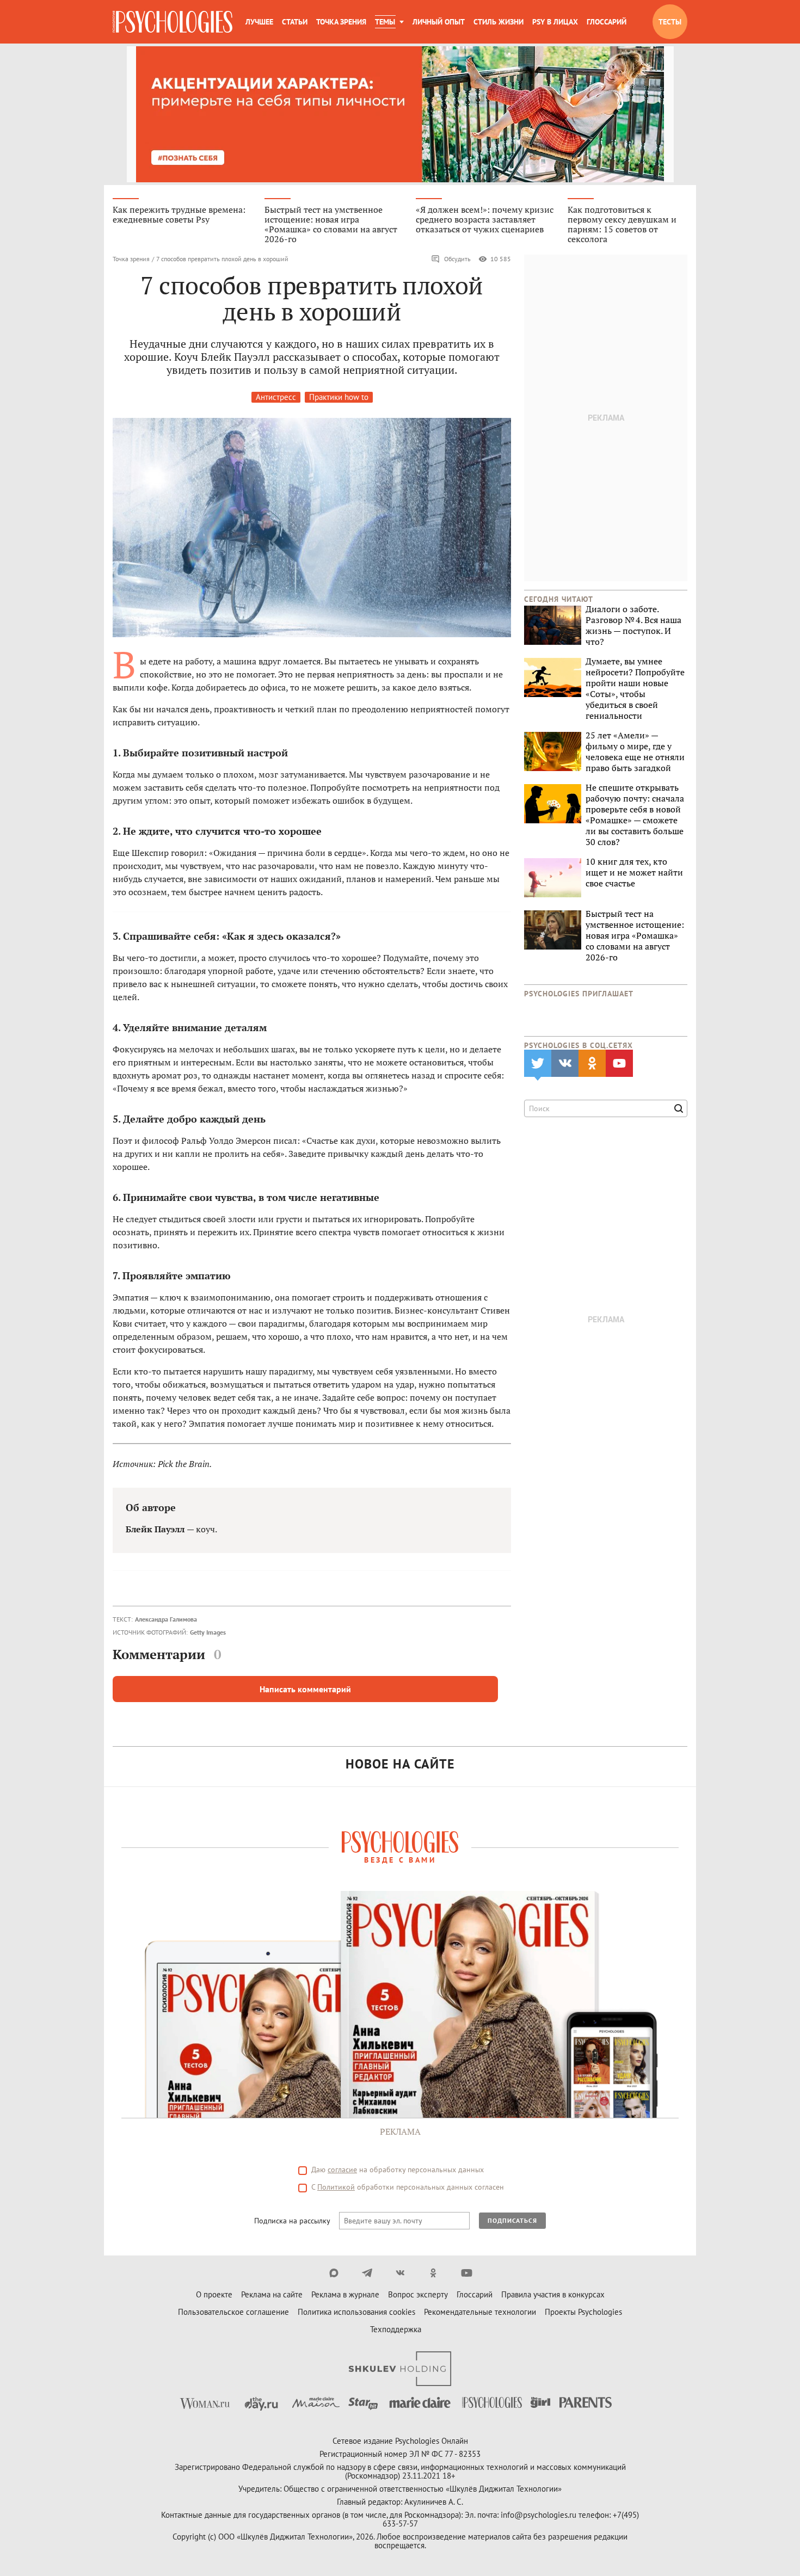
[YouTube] (467, 2273)
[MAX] (334, 2273)
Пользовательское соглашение (233, 2312)
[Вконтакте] (400, 2273)
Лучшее (259, 22)
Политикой (336, 2187)
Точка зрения (341, 22)
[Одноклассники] (433, 2273)
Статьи (295, 22)
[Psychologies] (173, 22)
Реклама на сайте (272, 2294)
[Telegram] (367, 2273)
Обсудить (457, 259)
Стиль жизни (499, 22)
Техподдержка (396, 2329)
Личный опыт (439, 22)
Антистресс (276, 397)
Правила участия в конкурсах (553, 2294)
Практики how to (339, 397)
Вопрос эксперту (418, 2294)
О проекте (214, 2294)
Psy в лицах (555, 22)
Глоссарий (607, 22)
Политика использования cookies (356, 2312)
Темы (385, 22)
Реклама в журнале (345, 2294)
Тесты (670, 22)
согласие (342, 2170)
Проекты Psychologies (583, 2312)
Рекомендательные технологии (480, 2312)
